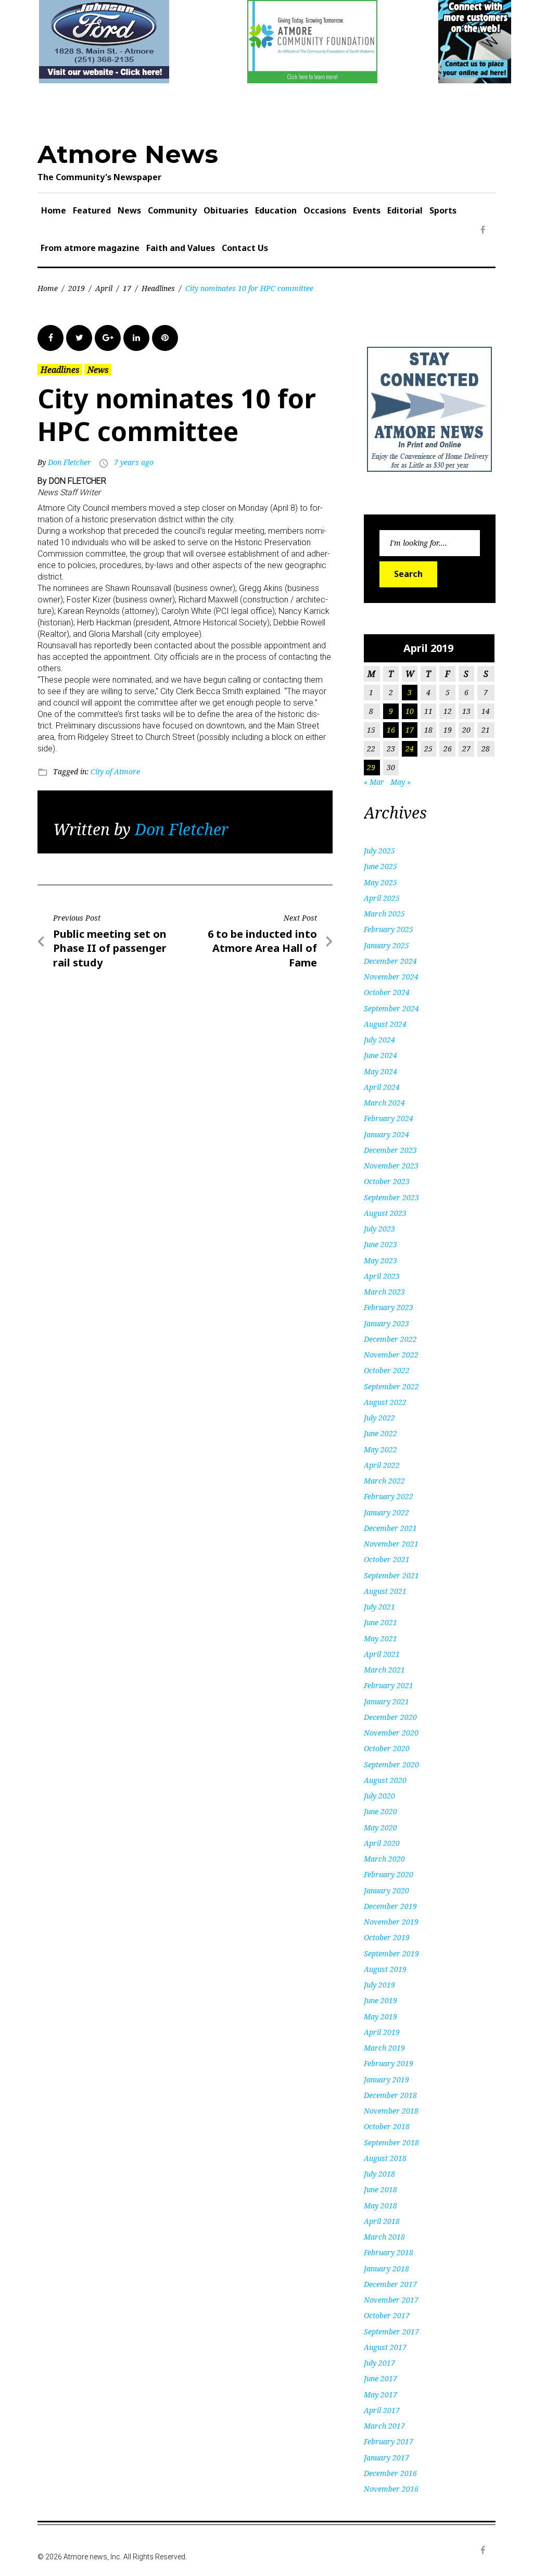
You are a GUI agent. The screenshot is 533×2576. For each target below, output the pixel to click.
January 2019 (386, 2079)
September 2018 (391, 2143)
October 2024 (387, 992)
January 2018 (386, 2269)
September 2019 (391, 1953)
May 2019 (380, 2016)
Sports (443, 210)
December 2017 (390, 2284)
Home (54, 210)
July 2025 (379, 851)
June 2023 (380, 1244)
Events (367, 210)
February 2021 (389, 1685)
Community (172, 210)
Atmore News (128, 154)
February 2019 (389, 2063)
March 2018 (384, 2237)
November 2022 (391, 1355)
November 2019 (391, 1922)
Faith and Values (181, 248)
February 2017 (389, 2441)
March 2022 (384, 1481)
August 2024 (385, 1024)
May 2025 (380, 882)
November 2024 (391, 977)
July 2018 (379, 2174)
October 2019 (387, 1937)
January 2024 (386, 1134)
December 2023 (390, 1150)
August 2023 (385, 1213)
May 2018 (380, 2206)
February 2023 (389, 1307)
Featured (92, 210)
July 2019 (379, 1985)
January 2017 (386, 2458)
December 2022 (390, 1339)
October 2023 (387, 1181)
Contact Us (245, 248)
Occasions (325, 210)
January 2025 (386, 945)
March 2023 (384, 1292)
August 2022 (385, 1402)
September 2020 (391, 1764)
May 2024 (380, 1071)
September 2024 (391, 1008)
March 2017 (384, 2426)
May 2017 (380, 2395)
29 (371, 767)
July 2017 (379, 2363)
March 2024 (384, 1103)
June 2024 (380, 1055)
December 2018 (390, 2095)
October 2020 (387, 1748)
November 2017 (391, 2300)
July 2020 (379, 1796)
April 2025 (382, 898)
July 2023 (379, 1229)
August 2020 (385, 1780)
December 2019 (390, 1906)
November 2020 (391, 1733)
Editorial (405, 210)
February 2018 (389, 2252)
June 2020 (380, 1811)
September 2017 (391, 2332)
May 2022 (380, 1449)
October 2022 (387, 1370)
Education (276, 210)
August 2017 (385, 2347)
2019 (77, 288)
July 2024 (379, 1040)
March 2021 (384, 1670)
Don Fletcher (69, 462)
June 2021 (380, 1622)
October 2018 (387, 2126)
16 (391, 730)
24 (410, 749)
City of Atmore (115, 771)
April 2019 (382, 2032)
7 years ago (134, 462)
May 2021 (380, 1638)
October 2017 (387, 2315)
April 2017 (382, 2410)
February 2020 (389, 1874)
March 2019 (384, 2048)
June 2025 (380, 866)
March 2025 (384, 914)
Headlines (158, 288)
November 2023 (391, 1166)
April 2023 (382, 1276)
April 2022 (382, 1465)
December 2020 (390, 1717)
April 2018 (382, 2221)
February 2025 (389, 929)
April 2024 (382, 1087)
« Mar (374, 782)
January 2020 (386, 1890)
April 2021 (382, 1654)
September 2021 (391, 1575)
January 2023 (386, 1323)
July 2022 (379, 1418)
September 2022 (391, 1386)
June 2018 (380, 2189)
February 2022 (389, 1496)
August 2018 (385, 2158)
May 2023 (380, 1260)
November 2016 (391, 2489)
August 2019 (385, 1969)
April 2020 (382, 1843)
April (104, 288)
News (129, 210)
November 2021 (391, 1544)
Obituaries (226, 210)
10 (410, 711)
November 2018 (391, 2111)
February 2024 (389, 1118)
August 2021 (385, 1591)
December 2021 (390, 1528)
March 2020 (384, 1859)
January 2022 (386, 1512)
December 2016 (390, 2473)
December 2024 (390, 961)
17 (127, 288)
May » (401, 782)
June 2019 (380, 2000)
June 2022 (380, 1433)
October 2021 (387, 1559)
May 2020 (380, 1827)
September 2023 (391, 1197)
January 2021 (386, 1701)
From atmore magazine (90, 248)
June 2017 (380, 2378)
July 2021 (379, 1607)
